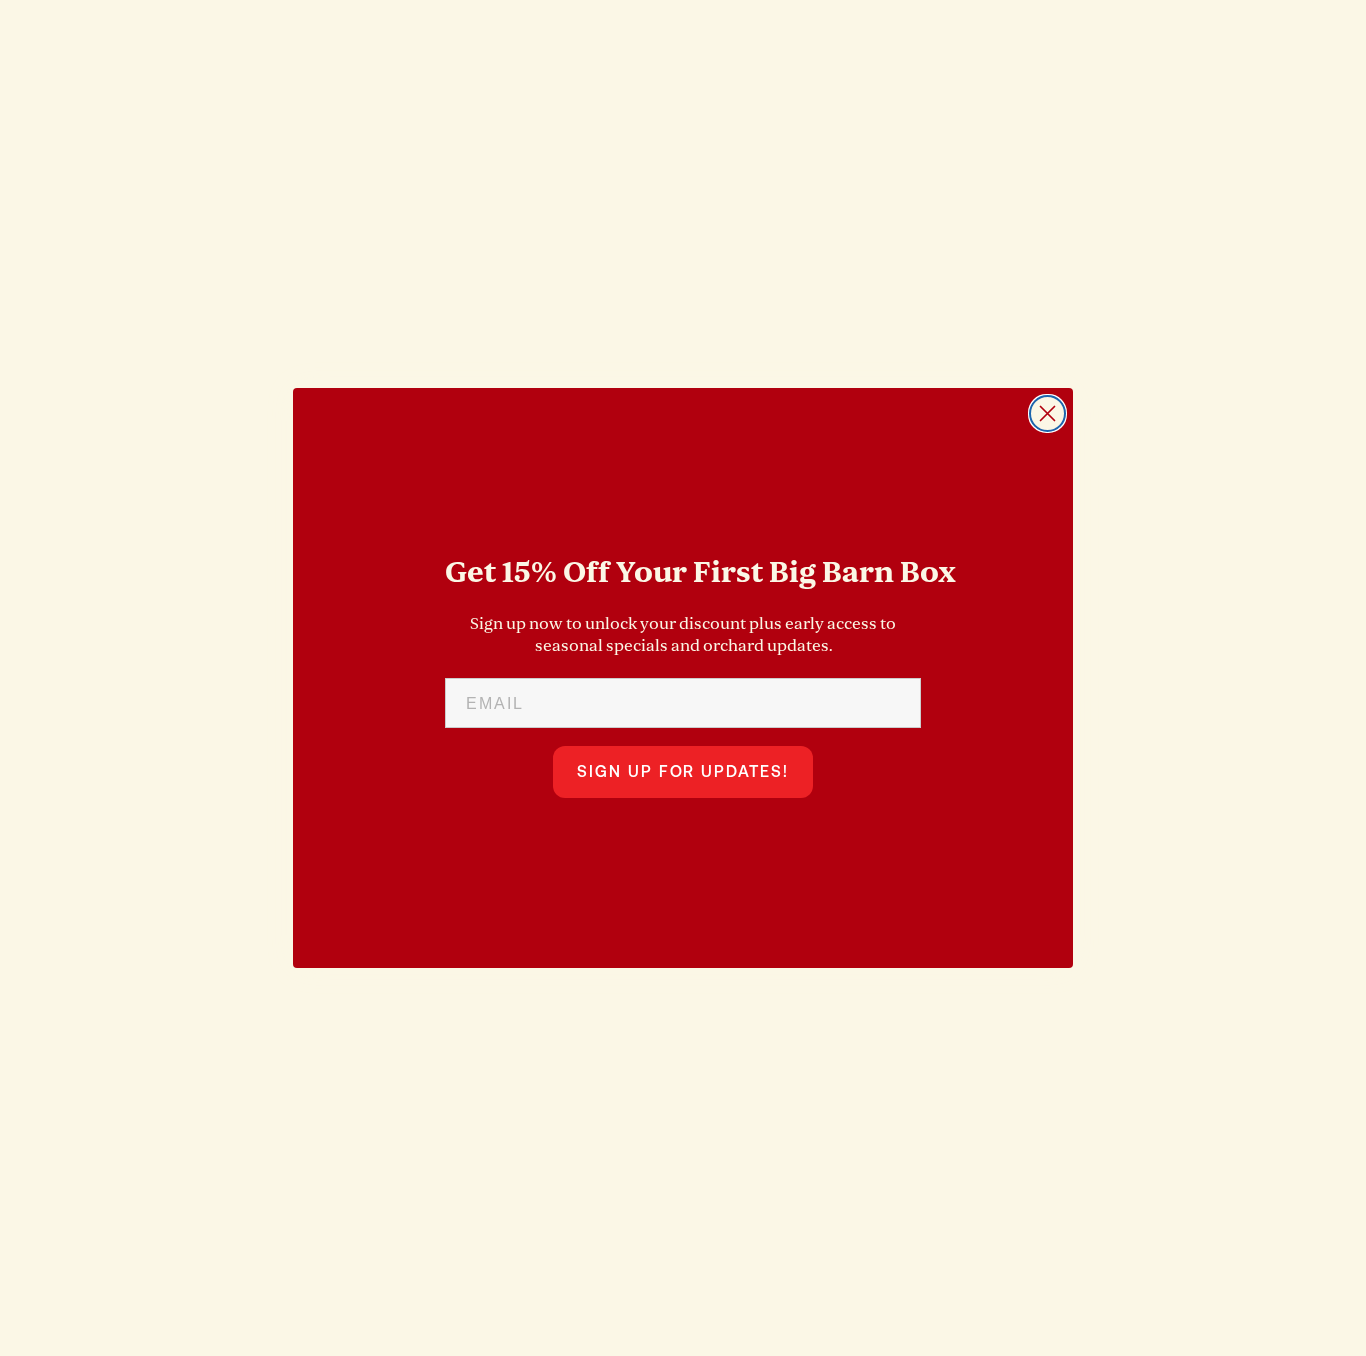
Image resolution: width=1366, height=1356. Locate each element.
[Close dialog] (1047, 413)
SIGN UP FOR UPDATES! (682, 771)
